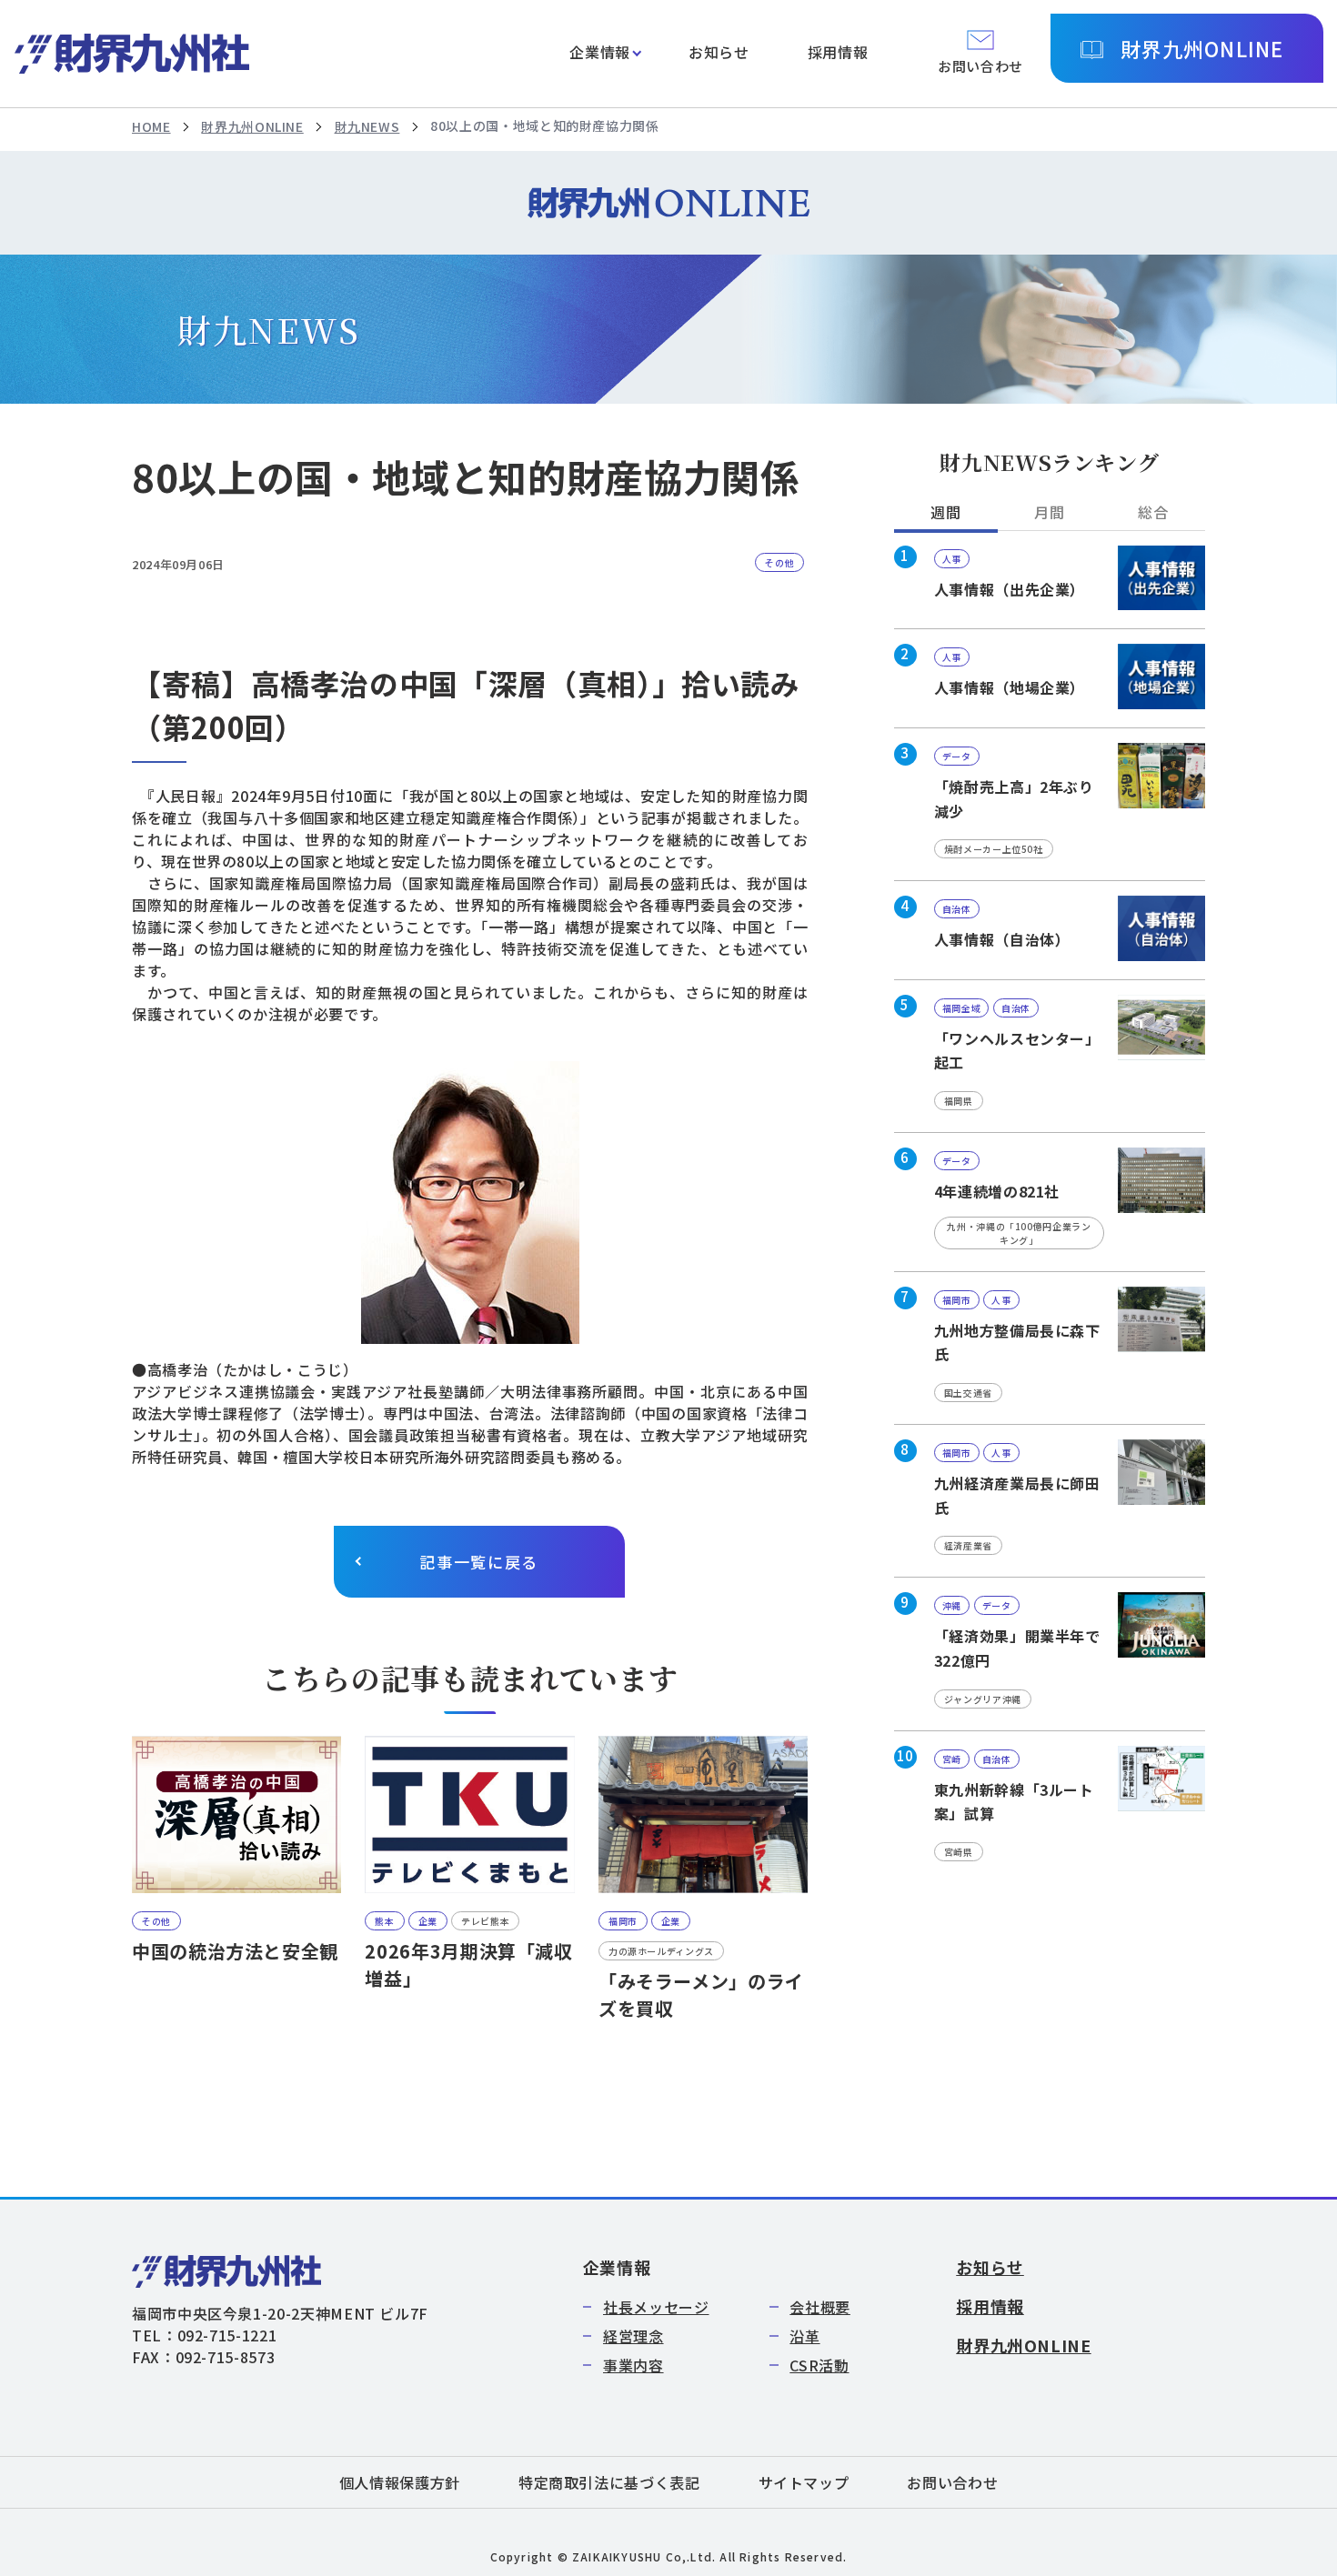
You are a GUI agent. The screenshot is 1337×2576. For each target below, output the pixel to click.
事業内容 (633, 2365)
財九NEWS (367, 126)
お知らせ (719, 52)
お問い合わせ (952, 2482)
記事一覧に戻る (479, 1562)
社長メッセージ (656, 2307)
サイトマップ (804, 2482)
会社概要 (820, 2307)
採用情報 (838, 52)
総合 (1153, 512)
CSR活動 (819, 2365)
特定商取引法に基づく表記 (609, 2482)
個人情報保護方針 (400, 2482)
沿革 (804, 2336)
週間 (945, 512)
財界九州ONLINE (1202, 48)
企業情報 (600, 52)
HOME (151, 126)
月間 (1049, 512)
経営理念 (633, 2336)
